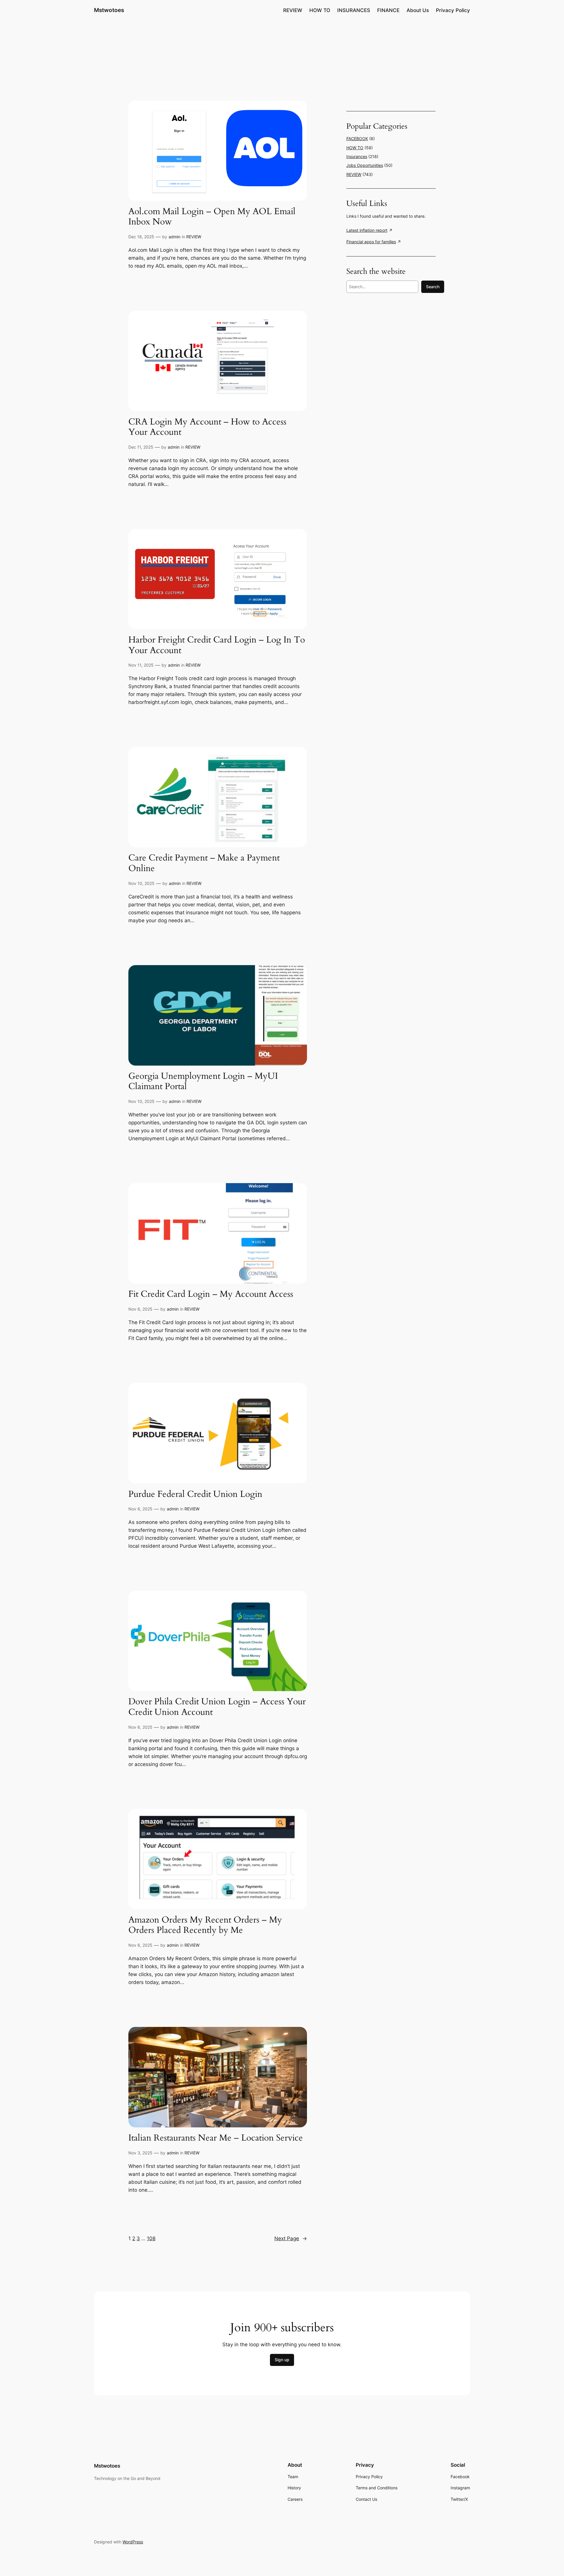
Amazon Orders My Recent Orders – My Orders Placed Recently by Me (205, 1925)
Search (433, 287)
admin (174, 237)
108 (151, 2238)
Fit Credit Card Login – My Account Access (211, 1294)
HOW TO (355, 148)
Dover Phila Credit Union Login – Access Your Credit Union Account (217, 1707)
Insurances (357, 156)
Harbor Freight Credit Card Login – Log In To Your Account (217, 645)
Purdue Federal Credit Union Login (195, 1495)
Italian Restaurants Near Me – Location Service (216, 2138)
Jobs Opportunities (365, 165)
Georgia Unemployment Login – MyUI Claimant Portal (203, 1082)
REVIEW (194, 237)
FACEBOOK (357, 139)
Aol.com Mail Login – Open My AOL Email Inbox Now (212, 217)
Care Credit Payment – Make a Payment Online (204, 863)
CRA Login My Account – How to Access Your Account (207, 427)
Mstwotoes (109, 10)
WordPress (133, 2542)
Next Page (291, 2238)
